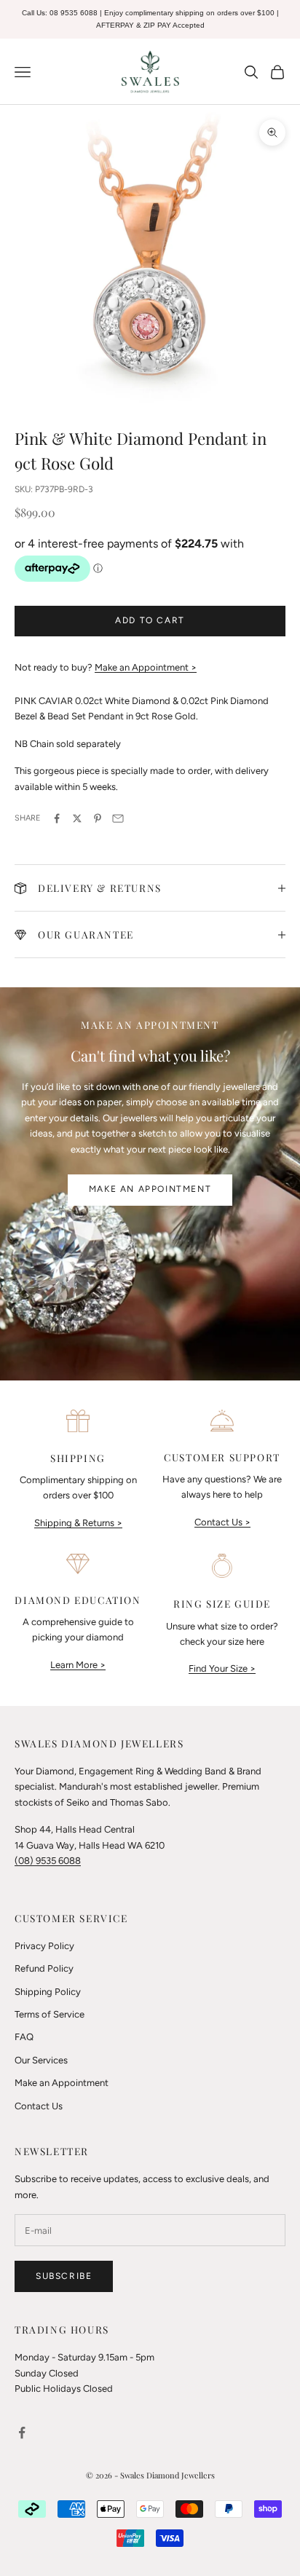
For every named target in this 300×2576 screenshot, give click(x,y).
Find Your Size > (222, 1668)
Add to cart (150, 620)
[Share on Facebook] (57, 818)
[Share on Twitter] (77, 818)
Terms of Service (50, 2014)
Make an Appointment (150, 1189)
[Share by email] (118, 818)
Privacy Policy (44, 1946)
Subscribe (64, 2276)
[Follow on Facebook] (22, 2433)
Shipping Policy (48, 1992)
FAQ (24, 2037)
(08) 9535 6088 (48, 1861)
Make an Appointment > (146, 667)
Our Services (41, 2060)
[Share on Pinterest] (98, 818)
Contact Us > (222, 1522)
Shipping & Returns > (78, 1523)
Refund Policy (44, 1968)
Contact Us (39, 2106)
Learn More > (78, 1665)
